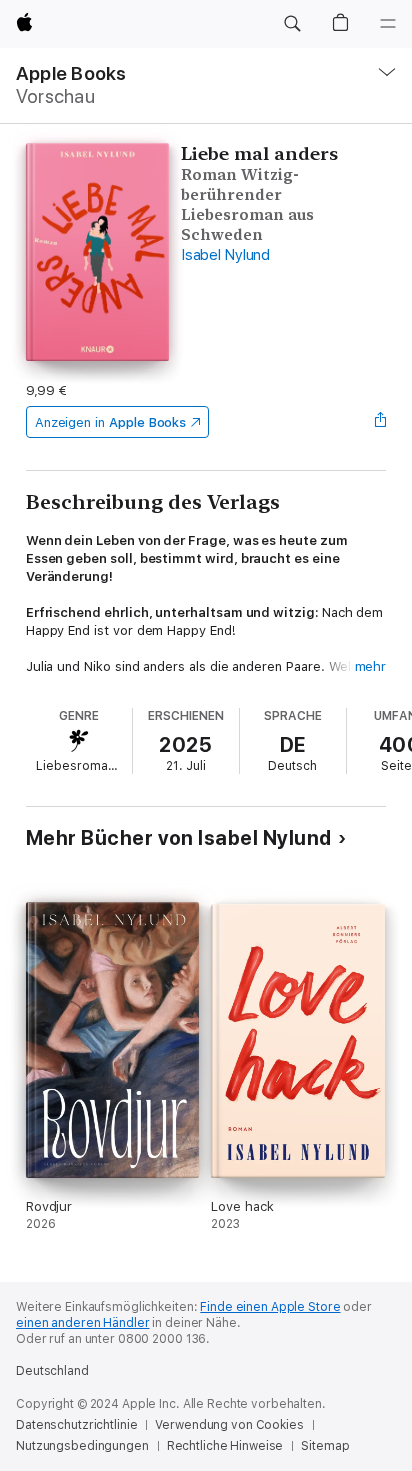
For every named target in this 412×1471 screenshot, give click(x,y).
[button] (292, 24)
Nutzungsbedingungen (82, 1446)
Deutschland (52, 1371)
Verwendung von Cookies (229, 1425)
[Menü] (388, 24)
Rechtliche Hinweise (225, 1446)
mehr (371, 666)
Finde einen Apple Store (270, 1307)
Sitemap (325, 1446)
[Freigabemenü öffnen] (380, 422)
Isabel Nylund (225, 255)
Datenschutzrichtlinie (76, 1425)
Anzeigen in (111, 422)
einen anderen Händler (82, 1323)
